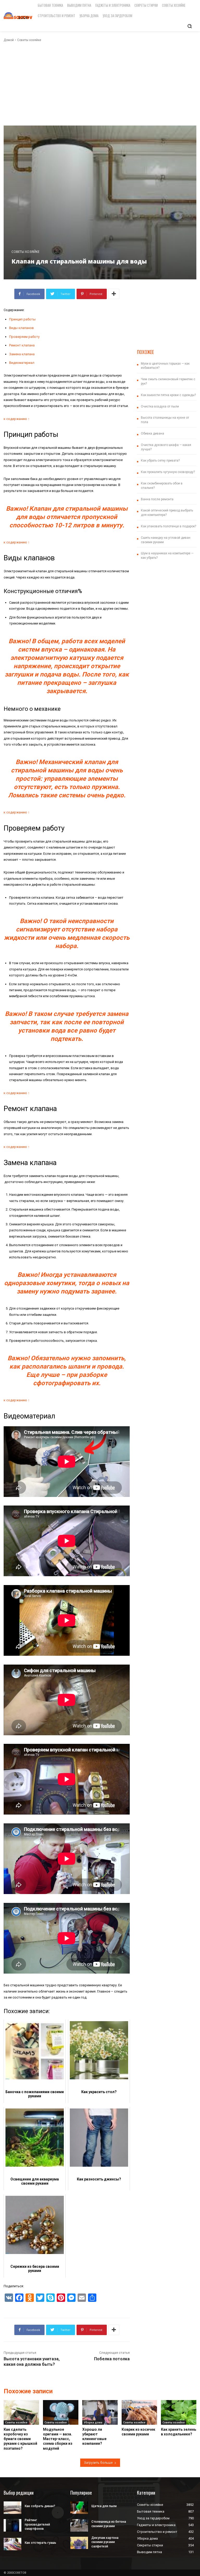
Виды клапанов (21, 328)
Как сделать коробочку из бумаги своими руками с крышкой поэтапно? (20, 2439)
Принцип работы (22, 319)
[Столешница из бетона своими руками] (79, 2525)
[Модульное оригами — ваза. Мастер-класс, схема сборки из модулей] (61, 2412)
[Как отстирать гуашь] (12, 2544)
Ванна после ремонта (157, 499)
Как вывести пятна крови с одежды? (168, 395)
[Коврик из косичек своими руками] (139, 2412)
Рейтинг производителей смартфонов (37, 2525)
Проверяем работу (24, 337)
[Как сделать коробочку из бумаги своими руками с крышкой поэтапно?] (21, 2412)
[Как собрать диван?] (12, 2508)
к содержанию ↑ (17, 419)
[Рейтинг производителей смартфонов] (12, 2525)
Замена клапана (22, 354)
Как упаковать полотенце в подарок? (168, 526)
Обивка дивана (152, 433)
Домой (9, 40)
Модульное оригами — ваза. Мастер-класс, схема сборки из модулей (58, 2439)
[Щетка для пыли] (79, 2508)
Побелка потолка (112, 2359)
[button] (190, 26)
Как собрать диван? (40, 2506)
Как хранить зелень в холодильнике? (179, 2432)
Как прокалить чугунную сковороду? (168, 472)
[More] (114, 294)
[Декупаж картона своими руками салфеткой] (79, 2543)
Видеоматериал (22, 363)
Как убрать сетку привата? (160, 461)
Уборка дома (93, 2422)
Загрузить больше (98, 2463)
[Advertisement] (100, 84)
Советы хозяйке (29, 40)
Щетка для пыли (104, 2506)
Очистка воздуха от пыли (160, 406)
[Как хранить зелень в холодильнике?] (179, 2412)
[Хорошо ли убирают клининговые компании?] (100, 2412)
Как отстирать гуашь (40, 2543)
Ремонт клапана (22, 345)
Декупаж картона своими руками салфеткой (105, 2542)
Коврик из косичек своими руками (138, 2432)
